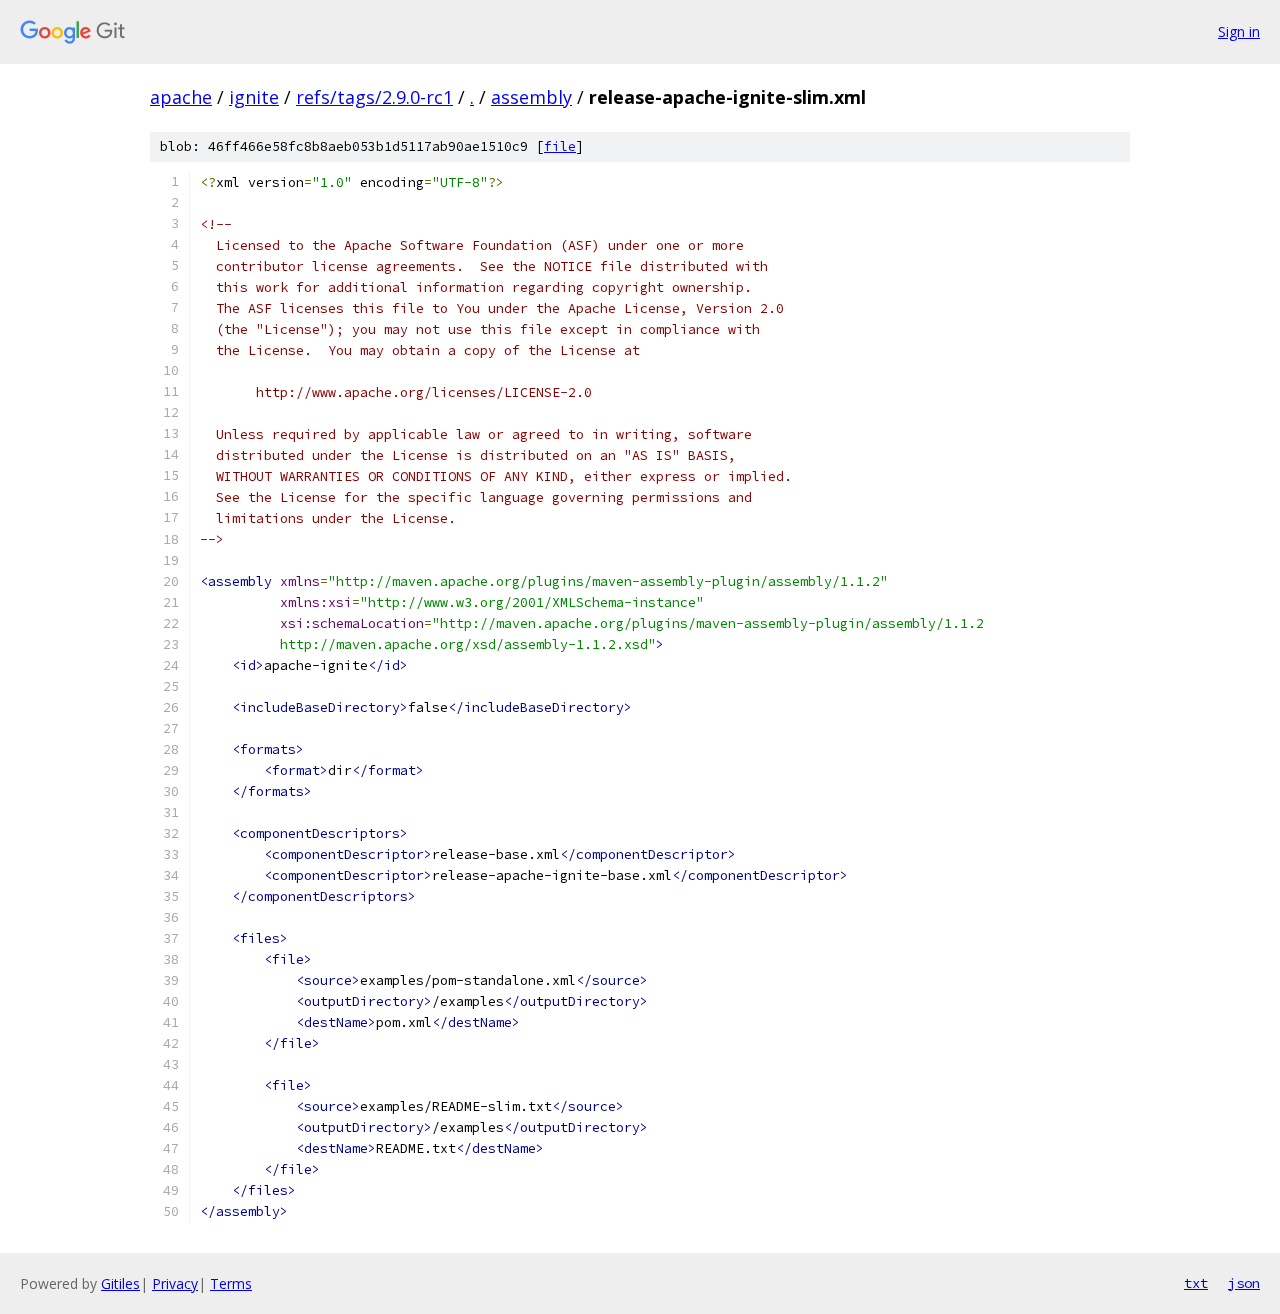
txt (1196, 1283)
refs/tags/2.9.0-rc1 (374, 97)
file (560, 146)
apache (181, 97)
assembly (531, 97)
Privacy (175, 1283)
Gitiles (120, 1283)
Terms (231, 1283)
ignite (254, 97)
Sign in (1239, 31)
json (1244, 1283)
